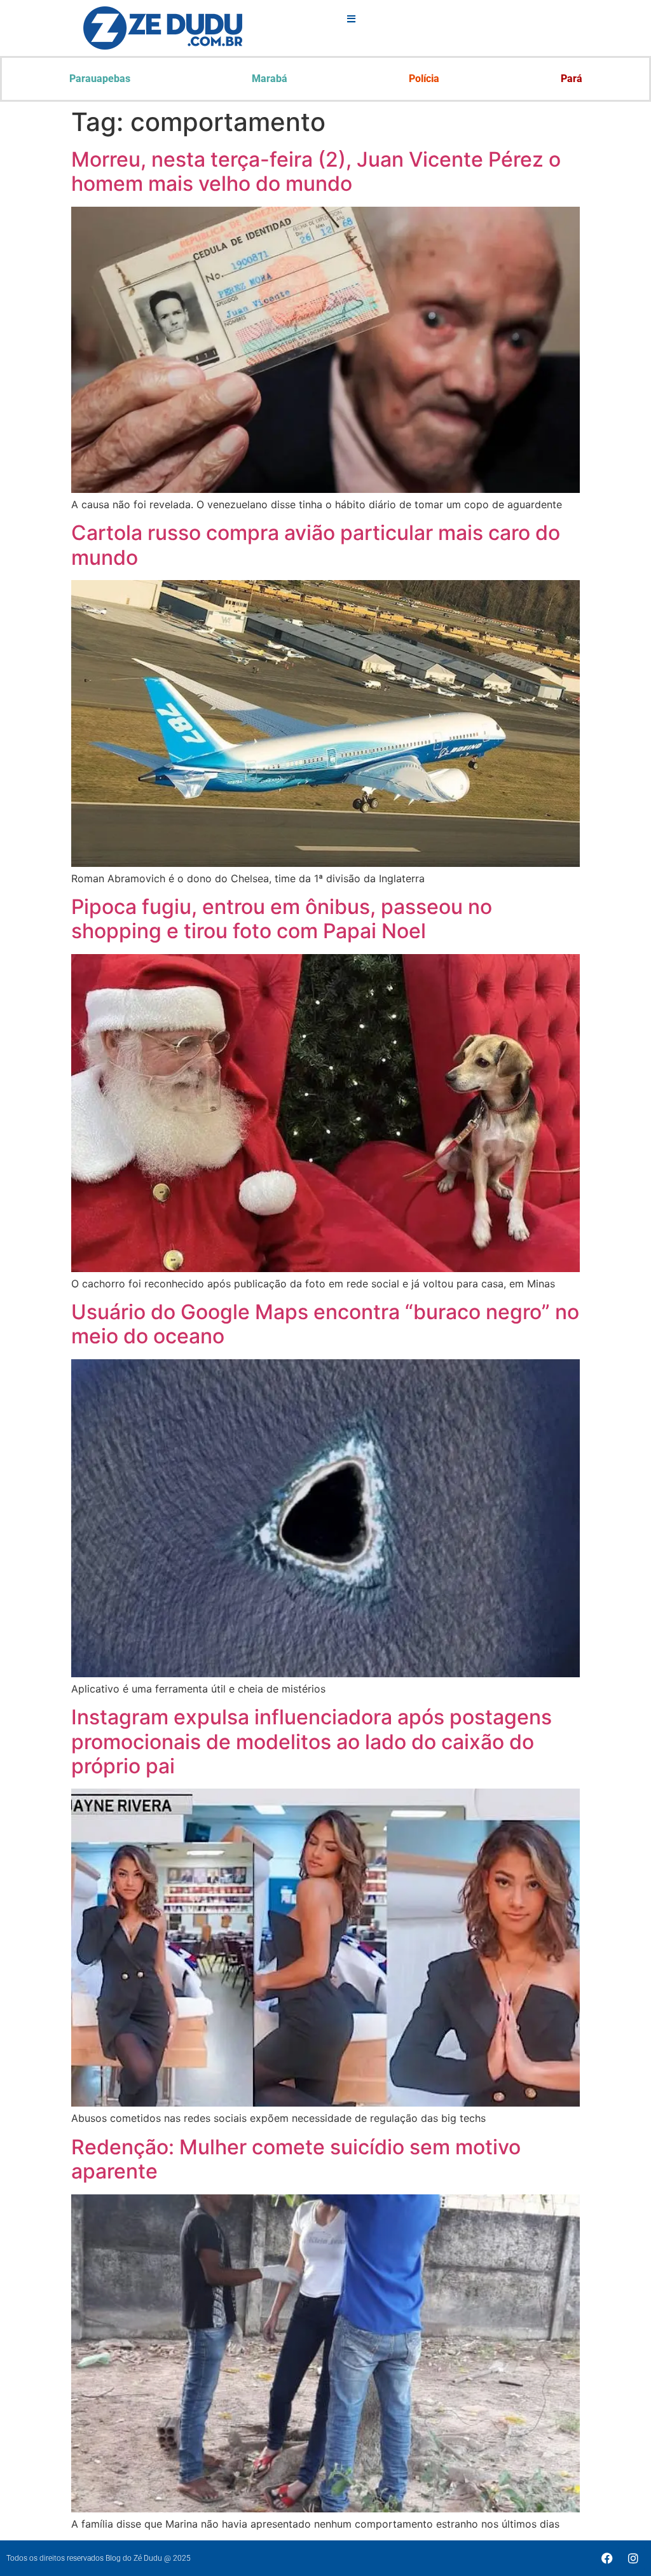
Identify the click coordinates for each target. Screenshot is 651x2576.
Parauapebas (100, 79)
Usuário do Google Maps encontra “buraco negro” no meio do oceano (325, 1324)
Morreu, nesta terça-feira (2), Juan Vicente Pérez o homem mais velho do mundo (316, 171)
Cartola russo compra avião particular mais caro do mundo (316, 545)
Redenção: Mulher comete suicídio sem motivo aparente (296, 2159)
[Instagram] (633, 2558)
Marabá (270, 79)
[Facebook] (607, 2558)
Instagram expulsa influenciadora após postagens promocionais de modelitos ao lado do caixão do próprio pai (312, 1742)
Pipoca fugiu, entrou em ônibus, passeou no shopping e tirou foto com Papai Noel (282, 919)
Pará (572, 79)
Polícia (424, 79)
